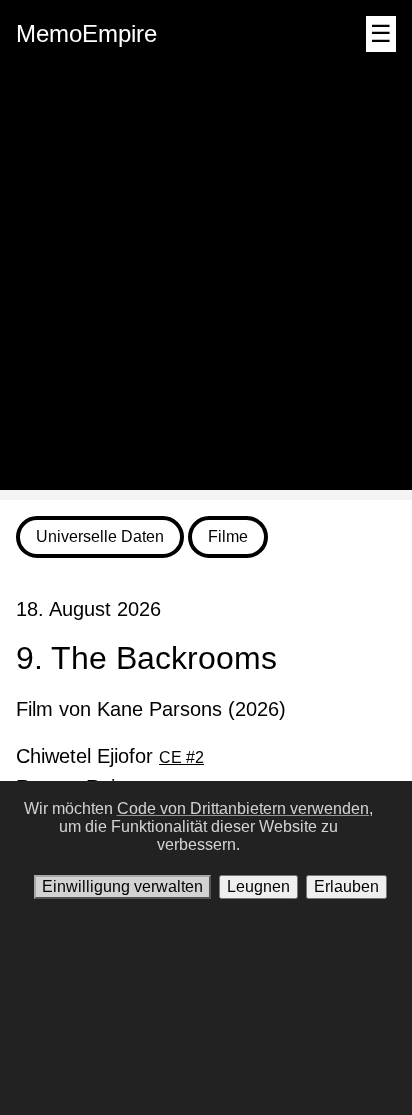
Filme (228, 536)
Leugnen (258, 886)
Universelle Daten (100, 536)
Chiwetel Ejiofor (110, 756)
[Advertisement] (206, 284)
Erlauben (346, 886)
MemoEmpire (86, 33)
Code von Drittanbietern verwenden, (245, 808)
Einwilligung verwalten (122, 886)
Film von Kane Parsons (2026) (151, 709)
